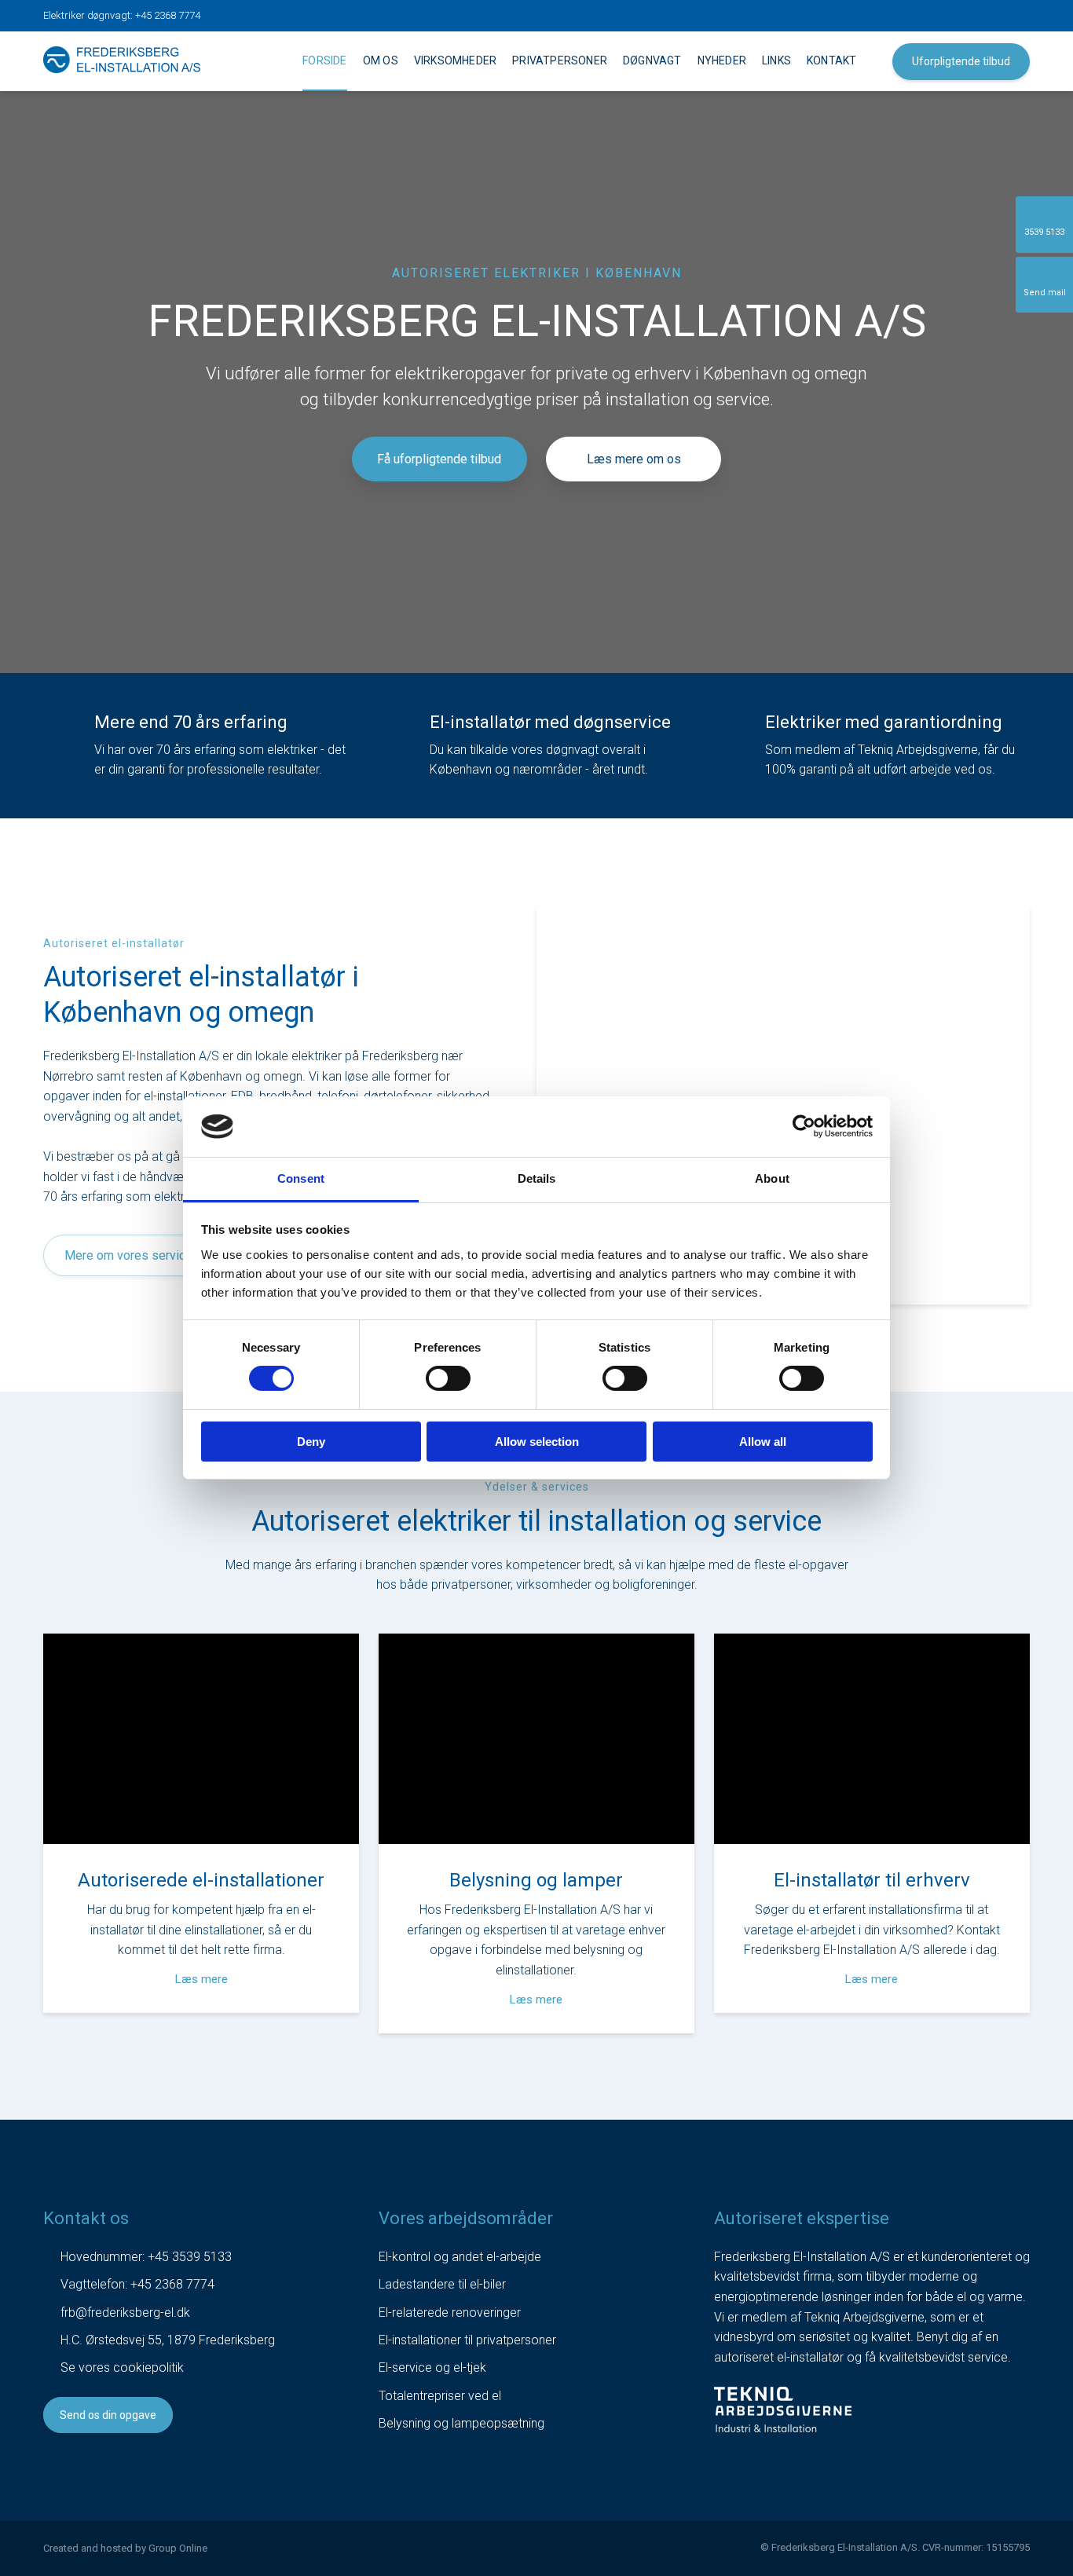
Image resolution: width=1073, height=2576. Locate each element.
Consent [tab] (301, 1178)
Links (776, 60)
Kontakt (831, 60)
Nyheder (722, 60)
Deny (311, 1442)
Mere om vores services (132, 1255)
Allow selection (537, 1442)
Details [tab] (537, 1178)
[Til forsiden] (122, 60)
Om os (381, 60)
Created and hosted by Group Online (125, 2548)
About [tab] (772, 1178)
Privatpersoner (560, 60)
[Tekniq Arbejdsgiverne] (783, 2410)
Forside (324, 60)
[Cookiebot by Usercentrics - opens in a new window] (804, 1126)
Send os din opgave (108, 2415)
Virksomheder (455, 60)
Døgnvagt (652, 60)
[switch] (448, 1378)
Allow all (763, 1442)
